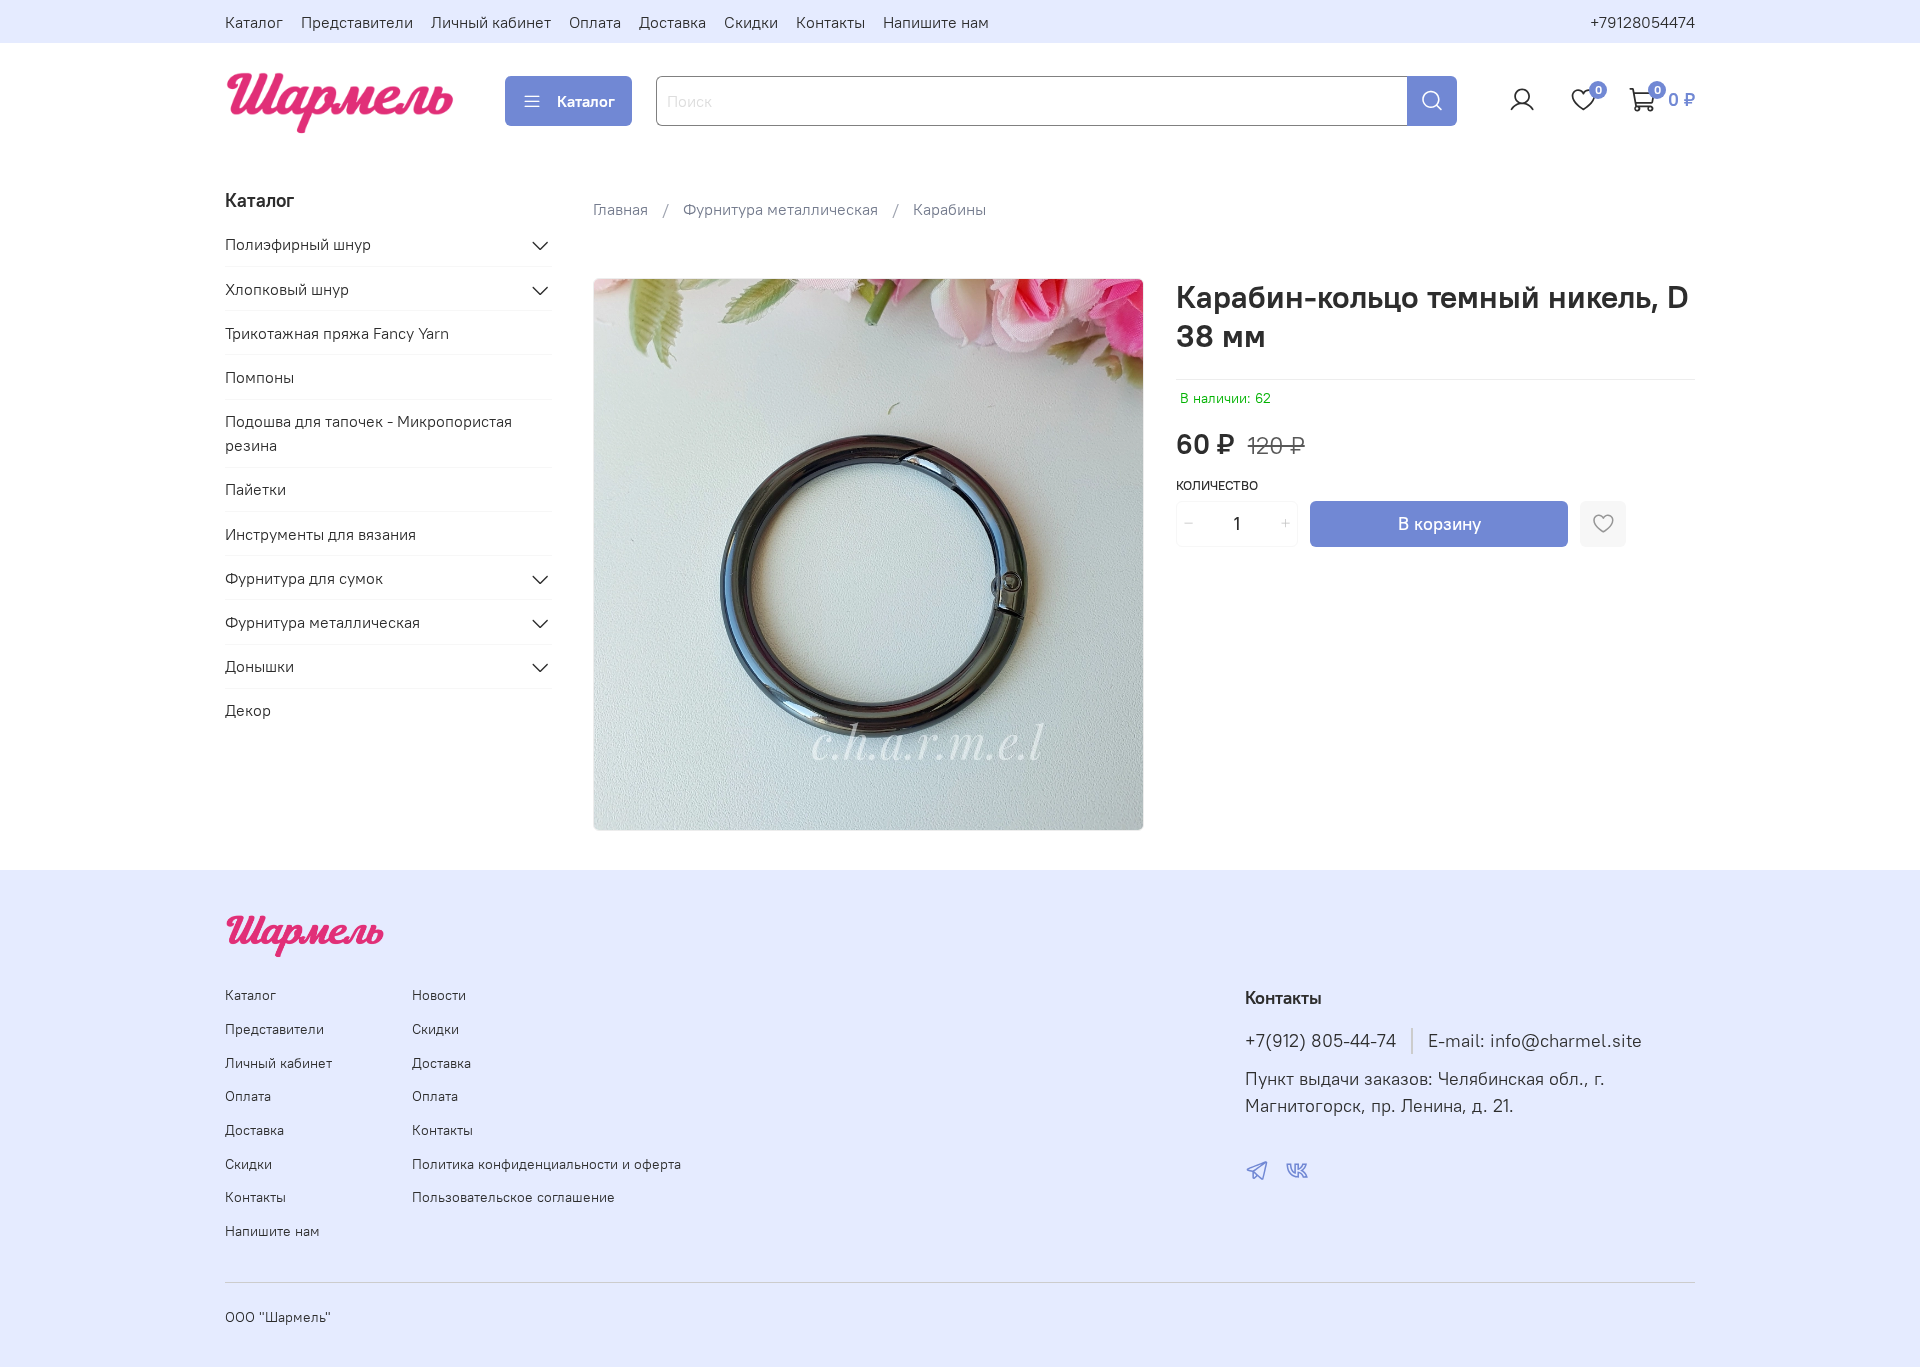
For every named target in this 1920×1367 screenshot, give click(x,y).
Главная (620, 209)
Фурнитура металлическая (780, 209)
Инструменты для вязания (320, 535)
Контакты (830, 22)
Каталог (254, 22)
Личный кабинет (491, 22)
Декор (248, 711)
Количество (1217, 485)
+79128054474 (1642, 22)
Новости (439, 995)
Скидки (751, 22)
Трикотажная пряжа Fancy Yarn (337, 334)
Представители (357, 22)
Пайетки (255, 490)
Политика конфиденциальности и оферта (546, 1164)
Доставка (672, 22)
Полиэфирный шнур (298, 245)
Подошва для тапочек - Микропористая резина (368, 434)
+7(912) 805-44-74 (1320, 1041)
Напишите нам (936, 22)
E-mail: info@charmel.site (1535, 1041)
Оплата (595, 22)
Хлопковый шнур (287, 290)
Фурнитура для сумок (304, 579)
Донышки (259, 667)
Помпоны (259, 378)
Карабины (949, 209)
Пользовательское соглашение (513, 1197)
